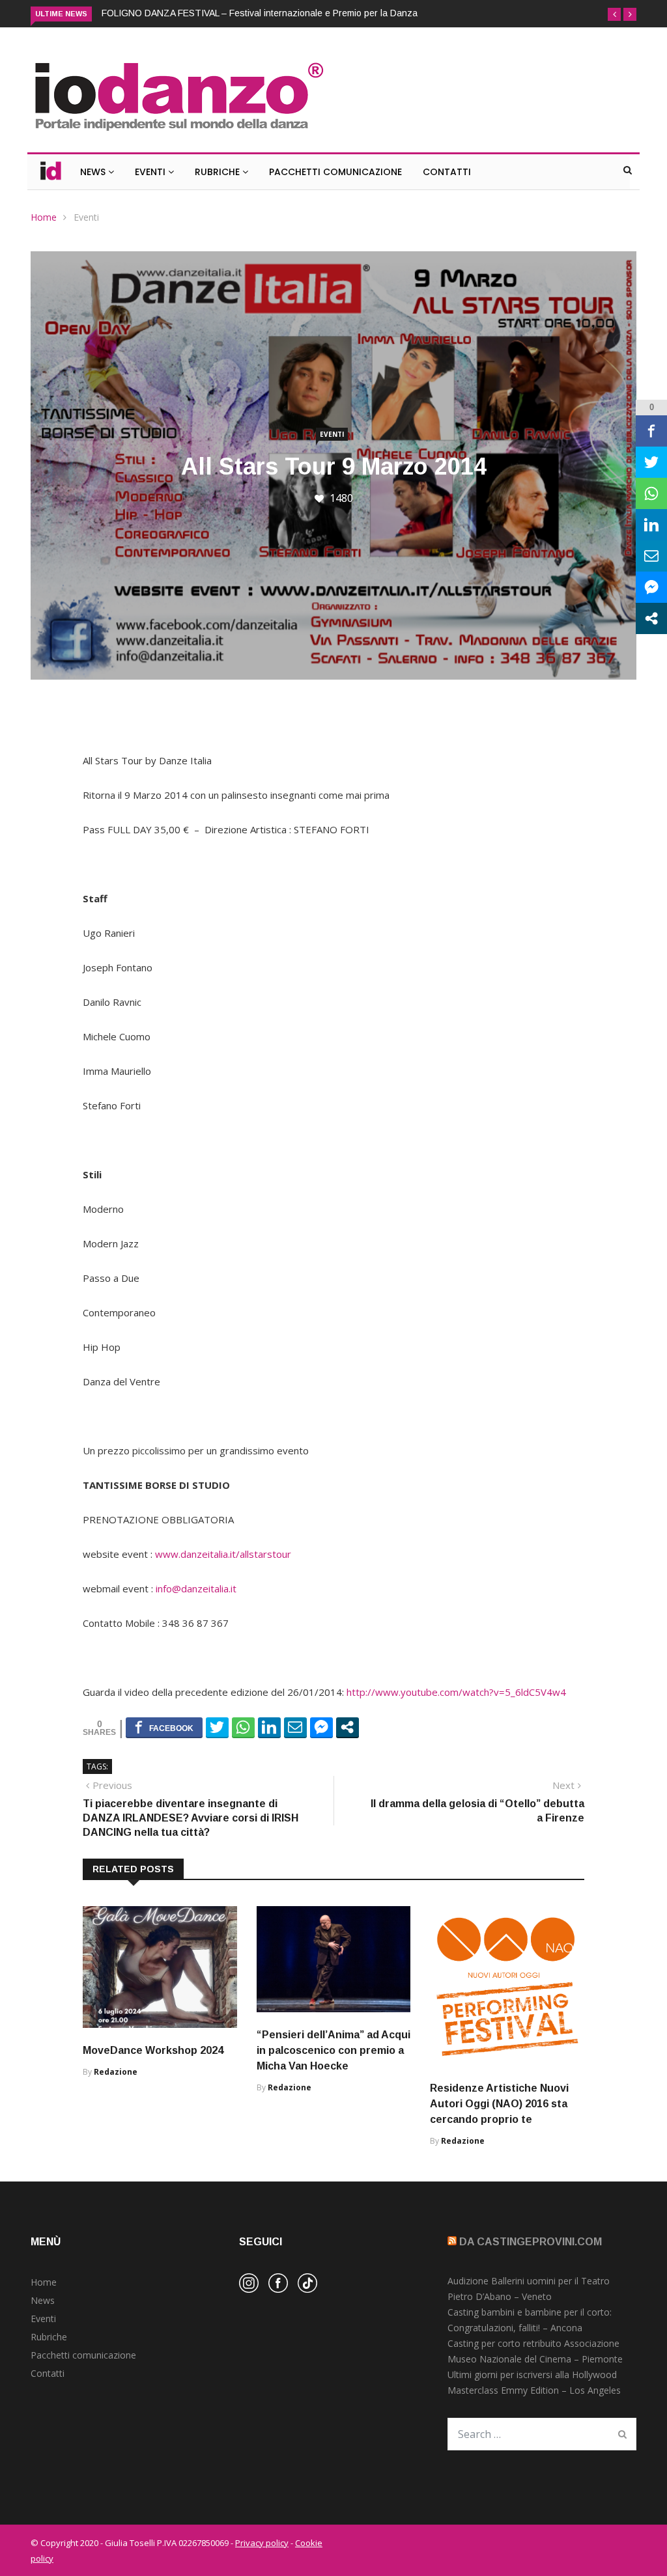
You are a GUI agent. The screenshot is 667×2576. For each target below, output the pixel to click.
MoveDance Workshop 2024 (153, 2050)
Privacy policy (262, 2543)
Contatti (447, 172)
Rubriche (219, 172)
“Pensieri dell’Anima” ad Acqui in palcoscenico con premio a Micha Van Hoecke (333, 2050)
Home (44, 217)
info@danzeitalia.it (196, 1588)
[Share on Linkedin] (269, 1727)
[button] (614, 14)
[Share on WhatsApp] (243, 1727)
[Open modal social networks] (348, 1727)
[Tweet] (217, 1727)
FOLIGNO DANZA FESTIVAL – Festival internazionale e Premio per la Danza (260, 13)
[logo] (178, 132)
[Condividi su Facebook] (164, 1727)
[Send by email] (295, 1727)
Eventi (151, 172)
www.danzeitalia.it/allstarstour (223, 1554)
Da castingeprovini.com (531, 2242)
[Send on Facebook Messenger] (321, 1727)
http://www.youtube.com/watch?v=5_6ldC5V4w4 (456, 1692)
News (94, 172)
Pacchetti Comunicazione (335, 172)
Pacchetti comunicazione (83, 2355)
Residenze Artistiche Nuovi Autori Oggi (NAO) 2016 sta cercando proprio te (499, 2104)
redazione (116, 2072)
